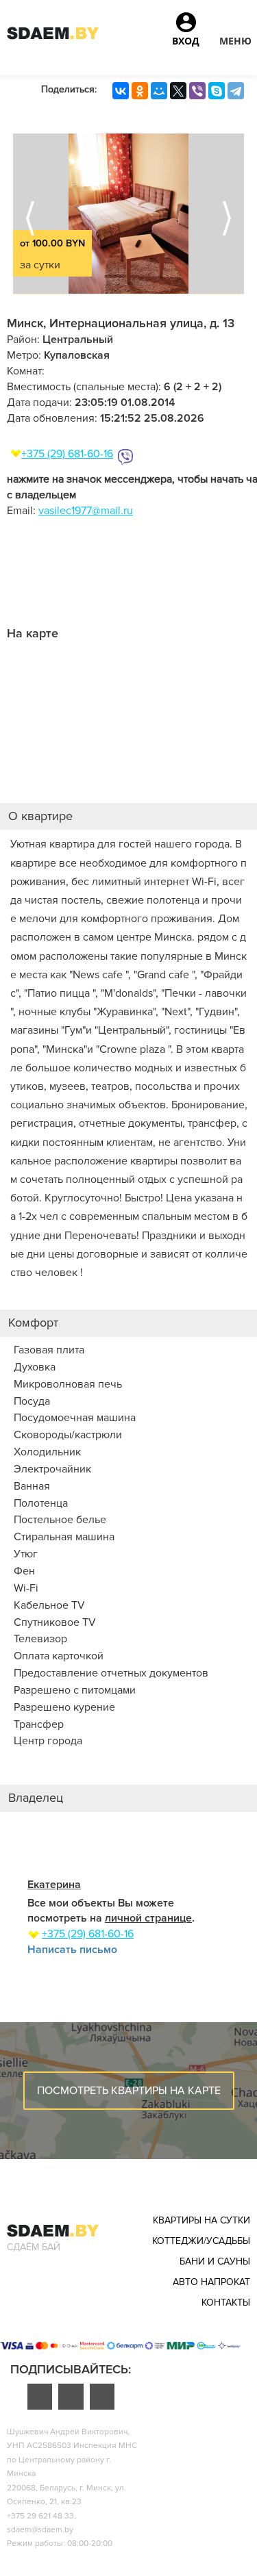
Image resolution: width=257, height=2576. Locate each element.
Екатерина (54, 1885)
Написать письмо (72, 1950)
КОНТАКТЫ (226, 2303)
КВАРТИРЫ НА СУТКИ (201, 2220)
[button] (235, 27)
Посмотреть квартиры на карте (129, 2091)
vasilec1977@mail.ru (86, 511)
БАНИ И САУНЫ (215, 2261)
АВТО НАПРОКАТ (211, 2282)
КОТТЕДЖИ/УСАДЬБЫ (201, 2241)
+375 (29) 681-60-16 (67, 454)
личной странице (148, 1918)
